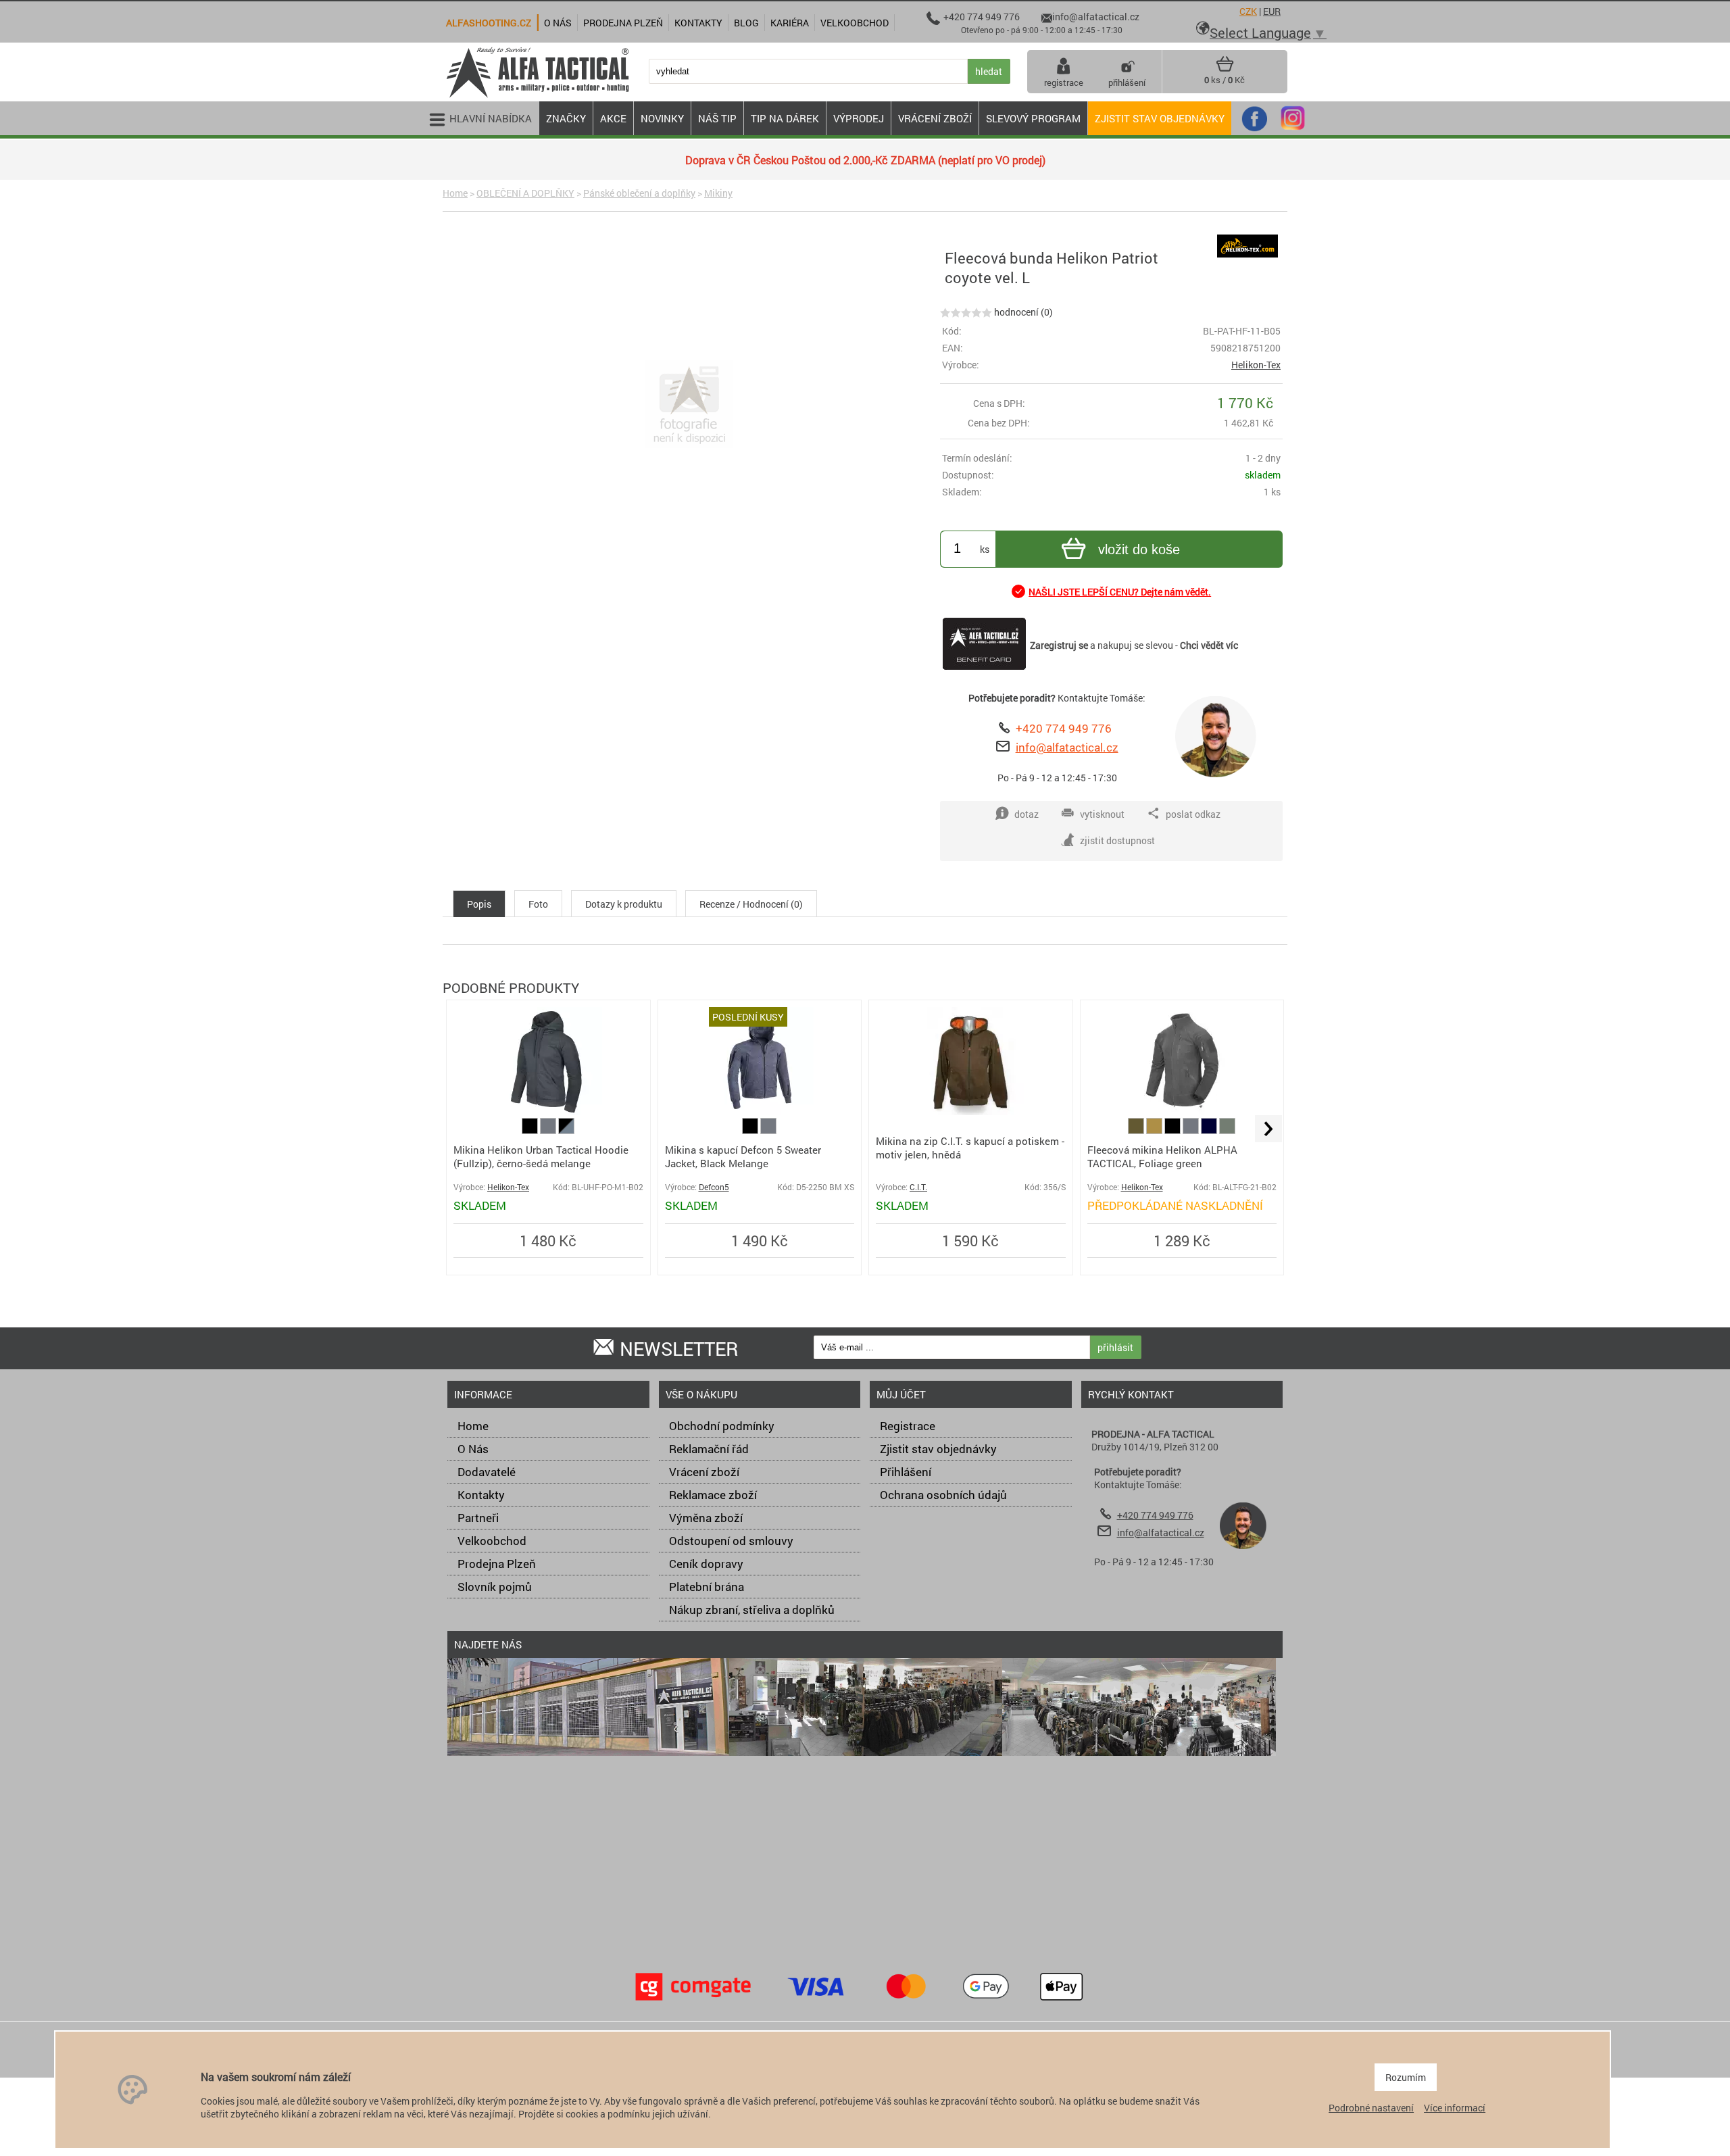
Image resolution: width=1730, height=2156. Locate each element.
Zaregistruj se (1059, 645)
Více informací (1455, 2108)
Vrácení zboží (704, 1472)
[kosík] (1225, 69)
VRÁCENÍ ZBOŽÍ (935, 118)
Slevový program (1033, 118)
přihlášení (1127, 82)
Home (455, 193)
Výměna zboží (706, 1518)
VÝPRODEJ (859, 118)
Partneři (478, 1518)
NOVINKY (662, 118)
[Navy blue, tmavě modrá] (1210, 1130)
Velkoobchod (492, 1541)
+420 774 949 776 (1064, 728)
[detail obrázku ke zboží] (689, 406)
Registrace (908, 1426)
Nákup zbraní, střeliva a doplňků (752, 1610)
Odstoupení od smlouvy (731, 1541)
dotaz (1027, 814)
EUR (1272, 11)
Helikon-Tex (1256, 365)
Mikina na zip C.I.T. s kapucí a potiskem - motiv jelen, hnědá (970, 1148)
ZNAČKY (566, 118)
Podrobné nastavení (1371, 2108)
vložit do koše (1139, 549)
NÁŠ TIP (717, 118)
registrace (1064, 82)
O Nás (473, 1449)
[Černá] (531, 1130)
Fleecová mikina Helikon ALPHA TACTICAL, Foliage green (1162, 1156)
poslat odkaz (1193, 814)
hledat (989, 71)
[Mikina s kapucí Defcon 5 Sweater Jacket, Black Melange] (760, 1111)
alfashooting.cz (489, 23)
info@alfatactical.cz (1067, 747)
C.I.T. (918, 1187)
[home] (537, 96)
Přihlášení (906, 1472)
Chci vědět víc (1209, 645)
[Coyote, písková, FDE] (1155, 1130)
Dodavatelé (487, 1472)
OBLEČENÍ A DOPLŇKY (525, 193)
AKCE (613, 118)
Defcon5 (714, 1187)
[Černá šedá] (566, 1130)
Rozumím (1406, 2077)
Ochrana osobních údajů (943, 1495)
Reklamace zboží (713, 1495)
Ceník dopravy (706, 1564)
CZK (1248, 11)
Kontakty (481, 1495)
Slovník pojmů (495, 1587)
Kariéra (790, 23)
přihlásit (1115, 1347)
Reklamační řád (709, 1449)
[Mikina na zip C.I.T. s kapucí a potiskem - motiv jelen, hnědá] (970, 1111)
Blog (746, 23)
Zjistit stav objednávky (1160, 118)
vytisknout (1102, 814)
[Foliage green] (1227, 1130)
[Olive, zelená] (1137, 1130)
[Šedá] (549, 1130)
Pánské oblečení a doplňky (639, 193)
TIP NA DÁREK (785, 118)
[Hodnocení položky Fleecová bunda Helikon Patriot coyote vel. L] (966, 312)
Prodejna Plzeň (497, 1564)
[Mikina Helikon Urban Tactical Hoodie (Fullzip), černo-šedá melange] (548, 1111)
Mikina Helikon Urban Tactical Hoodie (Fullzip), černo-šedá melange (541, 1156)
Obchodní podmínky (722, 1426)
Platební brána (707, 1587)
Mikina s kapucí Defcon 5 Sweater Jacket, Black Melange (743, 1156)
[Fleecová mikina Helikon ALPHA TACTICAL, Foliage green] (1182, 1111)
